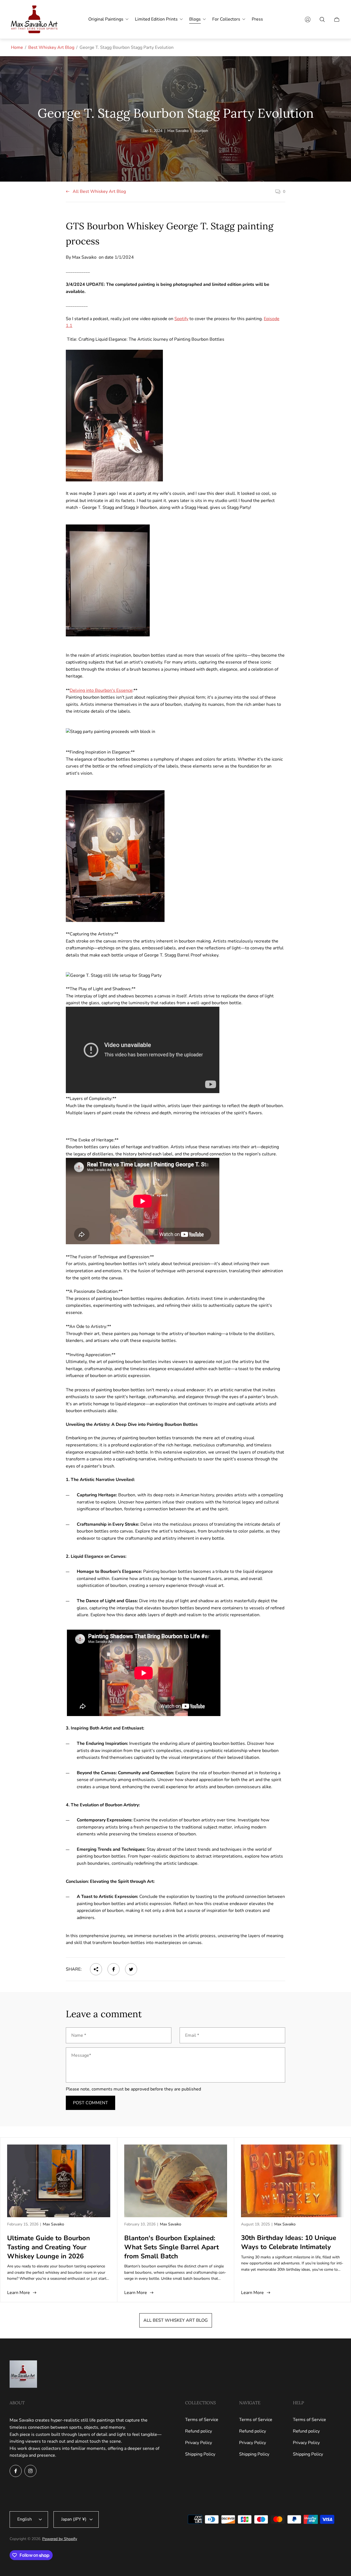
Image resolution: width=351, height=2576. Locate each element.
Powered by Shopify (60, 2539)
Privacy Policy (199, 2443)
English (25, 2519)
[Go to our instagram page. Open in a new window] (30, 2471)
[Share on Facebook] (114, 1969)
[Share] (96, 1969)
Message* (81, 2055)
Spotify (181, 319)
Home (17, 47)
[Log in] (308, 19)
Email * (192, 2035)
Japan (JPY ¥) (74, 2519)
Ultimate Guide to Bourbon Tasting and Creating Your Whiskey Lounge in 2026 (49, 2247)
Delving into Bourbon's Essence (101, 690)
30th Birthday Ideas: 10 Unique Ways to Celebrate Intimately (289, 2242)
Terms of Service (202, 2420)
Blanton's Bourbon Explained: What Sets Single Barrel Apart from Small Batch (172, 2247)
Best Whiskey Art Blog (51, 47)
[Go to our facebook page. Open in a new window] (16, 2471)
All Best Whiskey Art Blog (99, 192)
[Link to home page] (23, 2375)
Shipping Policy (200, 2454)
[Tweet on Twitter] (131, 1969)
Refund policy (199, 2431)
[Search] (322, 19)
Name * (79, 2035)
